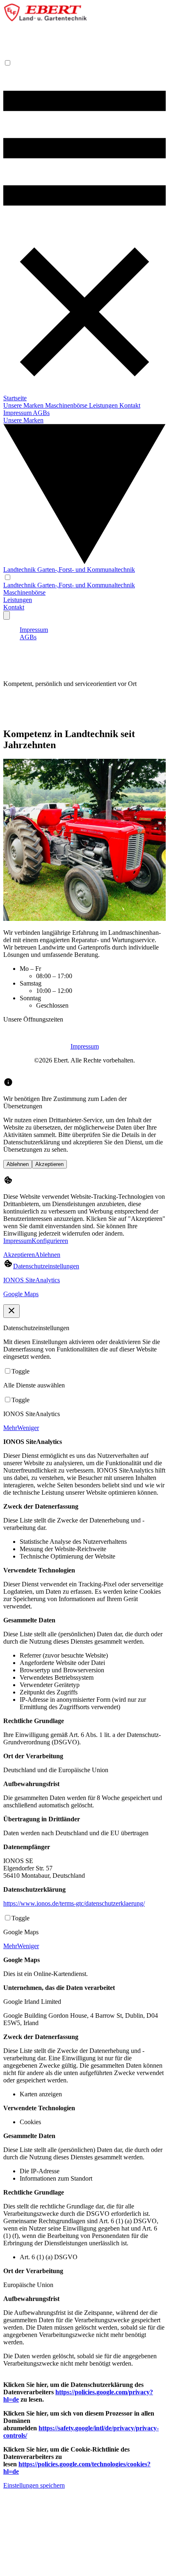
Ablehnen (18, 1164)
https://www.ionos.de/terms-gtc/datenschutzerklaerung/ (74, 1903)
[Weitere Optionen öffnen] (7, 615)
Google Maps (21, 1294)
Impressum (85, 1046)
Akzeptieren (49, 1164)
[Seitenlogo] (46, 19)
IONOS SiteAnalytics (32, 1280)
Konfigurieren (50, 1241)
